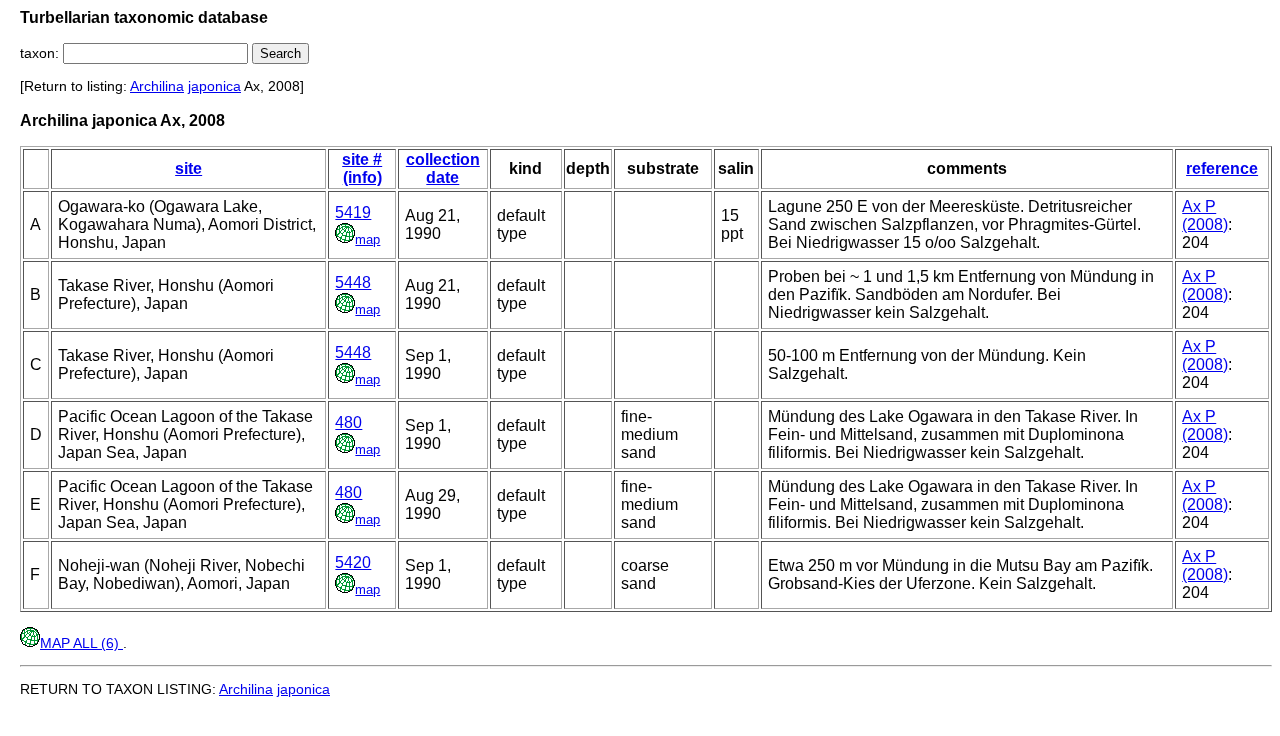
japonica (214, 86)
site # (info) (362, 168)
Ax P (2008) (1205, 215)
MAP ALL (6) (81, 643)
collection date (443, 168)
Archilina (157, 86)
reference (1222, 168)
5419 (353, 212)
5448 (353, 282)
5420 (353, 562)
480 (348, 422)
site (188, 168)
